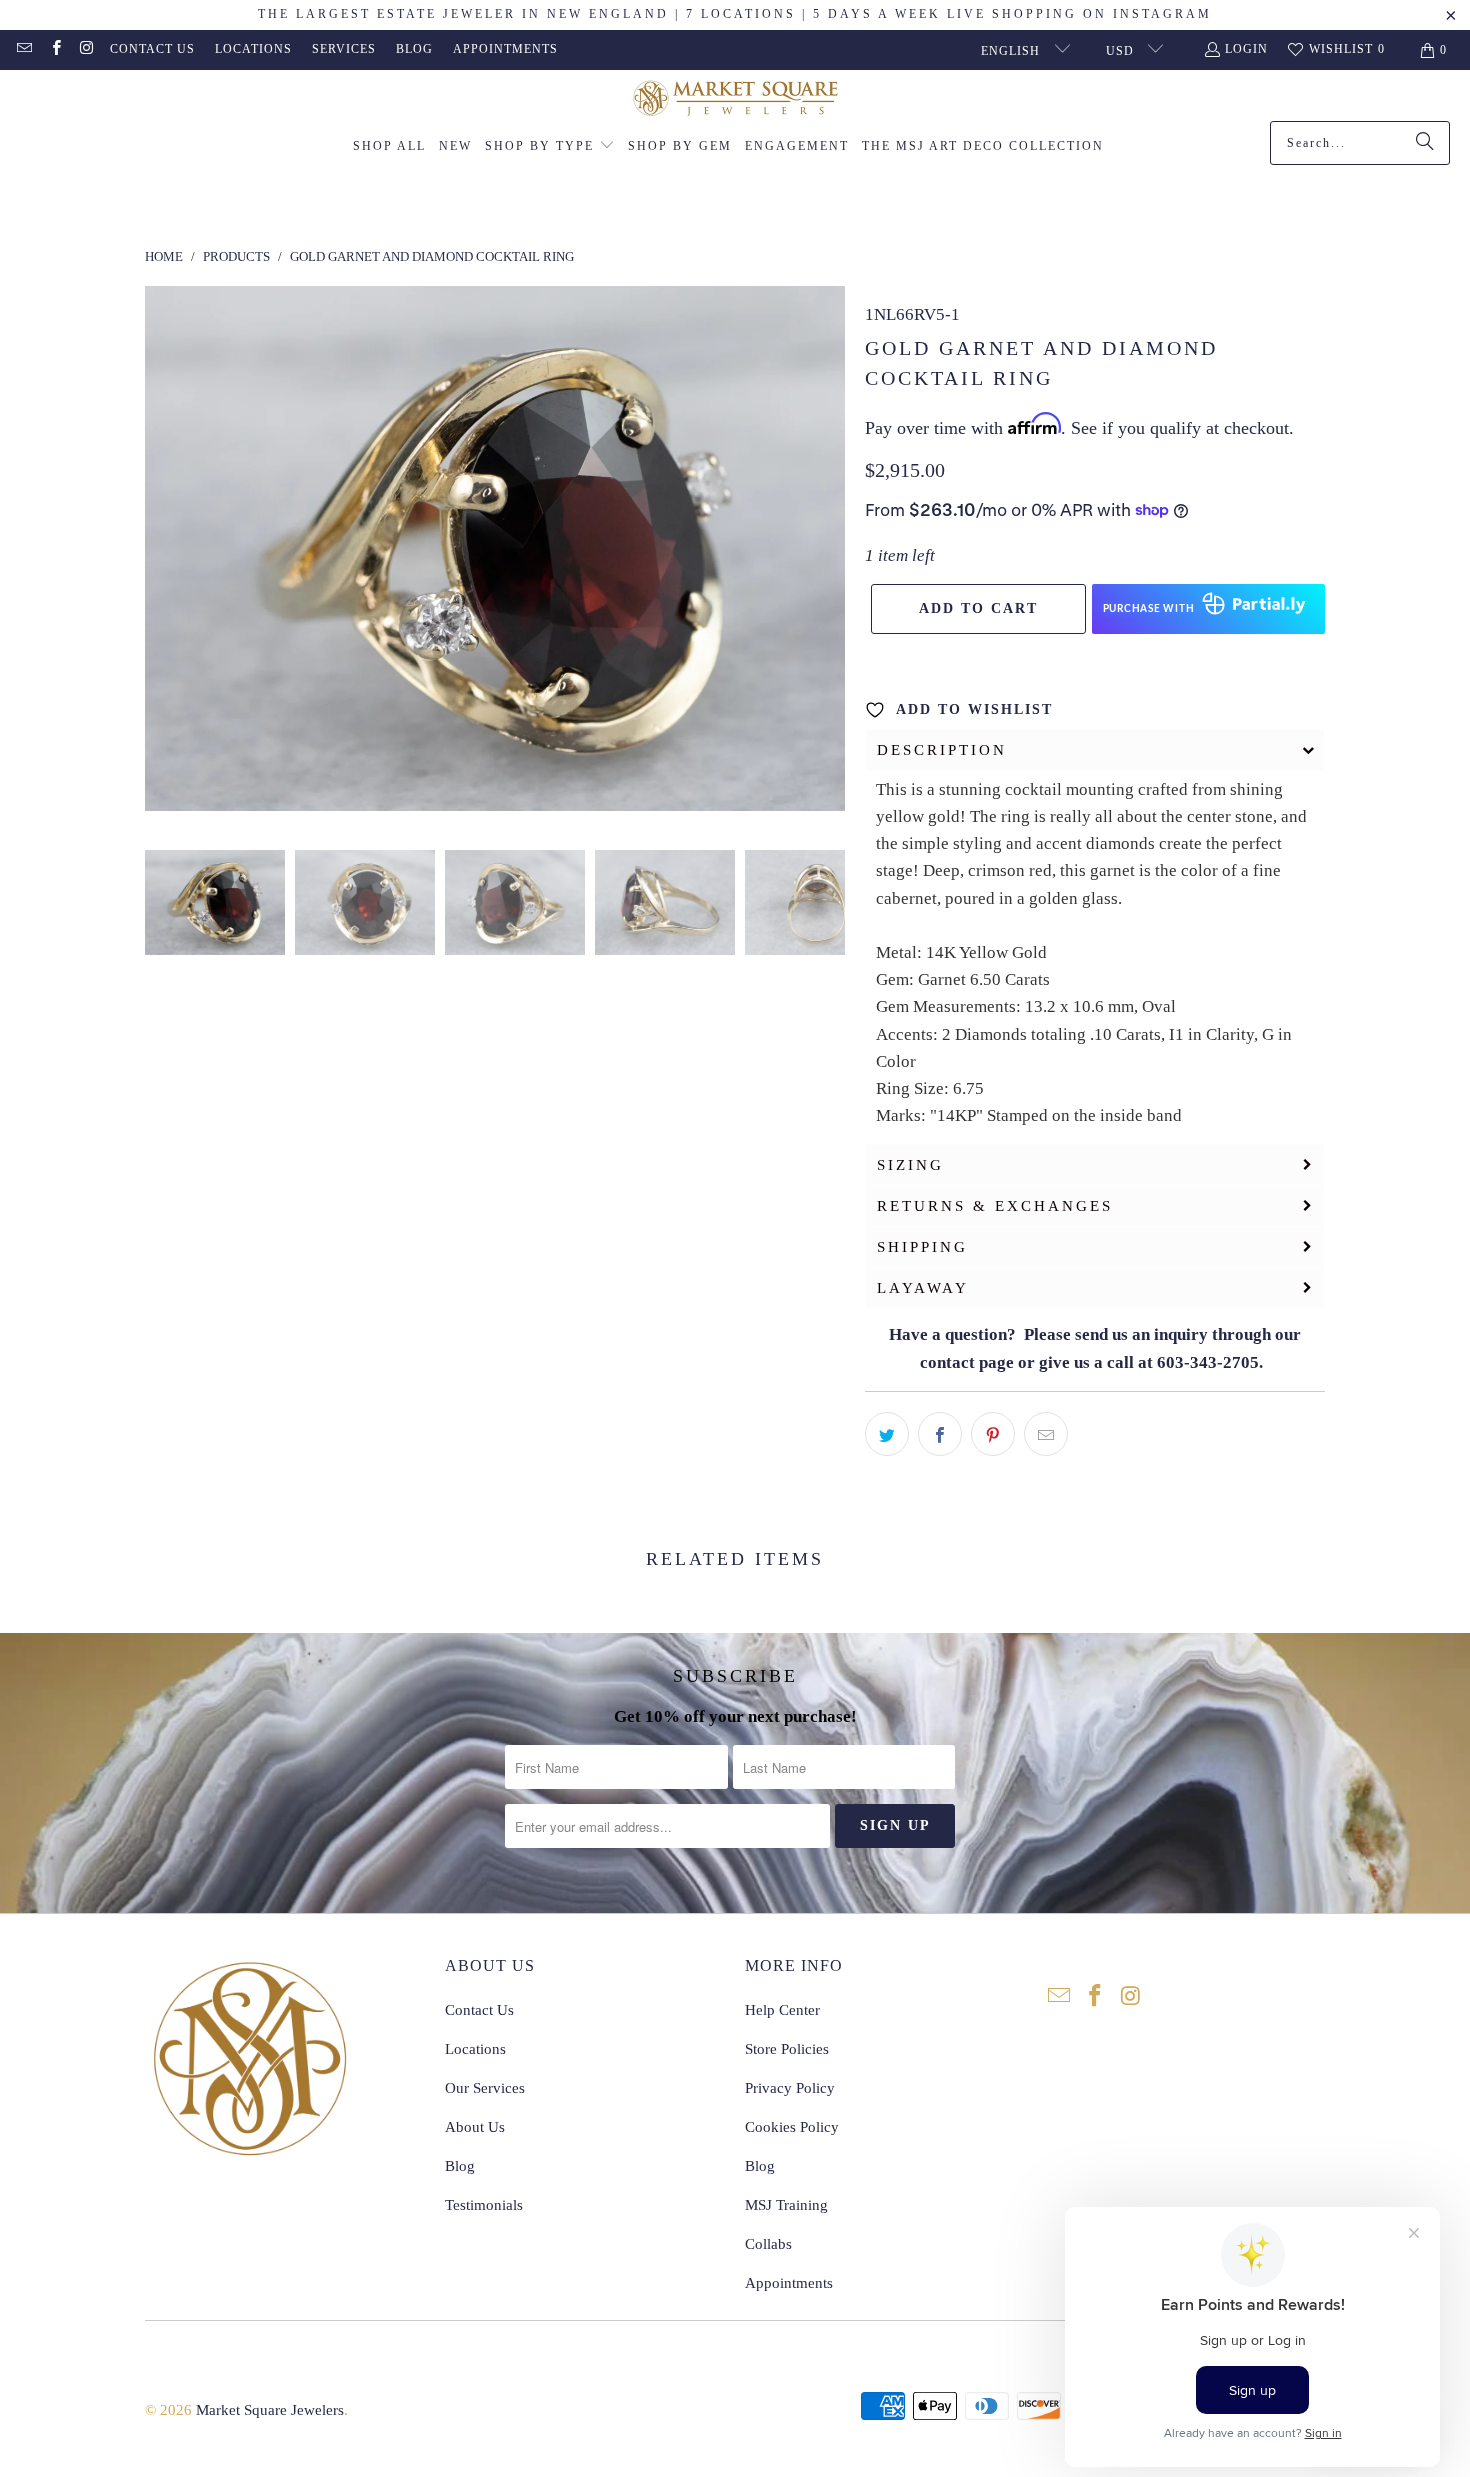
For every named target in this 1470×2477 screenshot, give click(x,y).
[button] (550, 147)
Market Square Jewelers (270, 2410)
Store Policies (787, 2049)
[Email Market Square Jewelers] (23, 50)
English (1012, 51)
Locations (253, 49)
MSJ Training (786, 2205)
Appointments (505, 49)
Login (1246, 49)
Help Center (782, 2010)
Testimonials (484, 2205)
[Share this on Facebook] (940, 1434)
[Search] (1425, 143)
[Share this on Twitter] (887, 1434)
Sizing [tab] (910, 1165)
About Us (475, 2127)
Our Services (485, 2088)
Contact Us (152, 49)
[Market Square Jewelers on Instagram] (86, 50)
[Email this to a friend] (1046, 1434)
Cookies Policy (792, 2127)
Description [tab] (942, 750)
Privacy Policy (790, 2088)
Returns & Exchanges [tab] (995, 1206)
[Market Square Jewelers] (735, 100)
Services (344, 49)
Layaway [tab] (923, 1288)
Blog (414, 49)
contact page (967, 1362)
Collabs (768, 2244)
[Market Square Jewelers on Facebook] (54, 50)
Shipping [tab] (922, 1247)
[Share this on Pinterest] (993, 1434)
